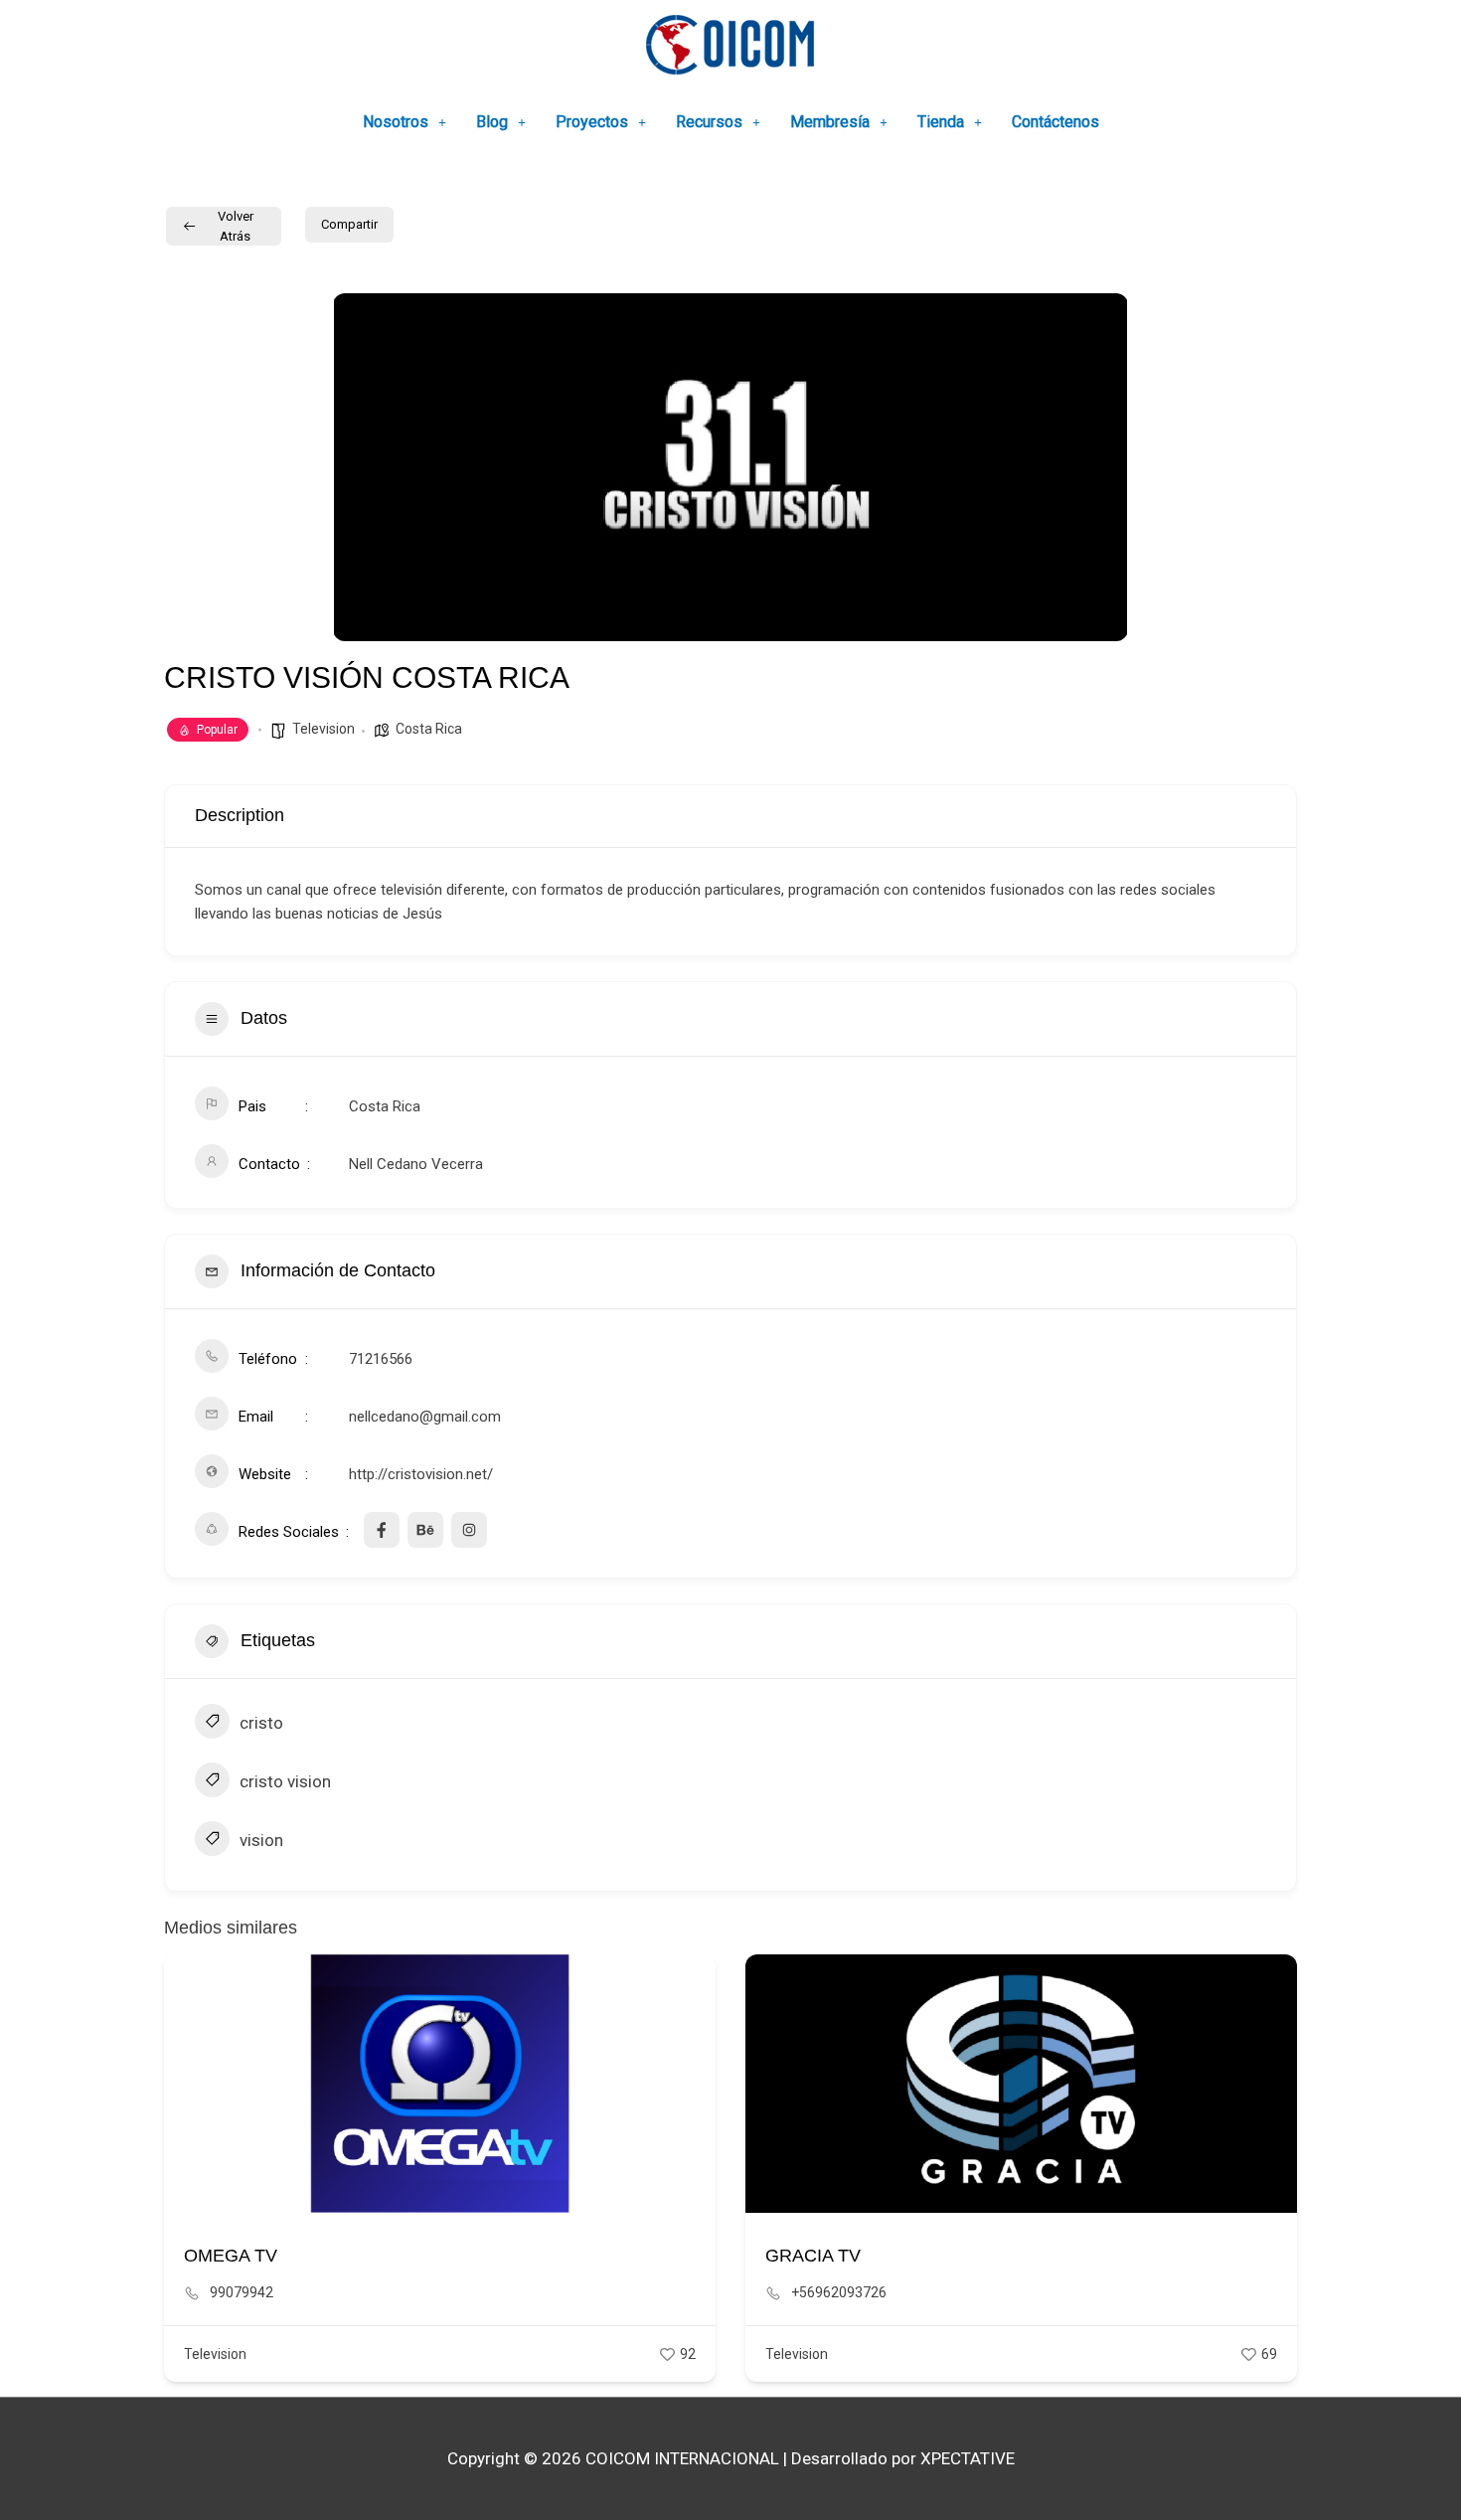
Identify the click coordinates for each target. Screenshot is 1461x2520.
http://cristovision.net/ (421, 1474)
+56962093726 (839, 2292)
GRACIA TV (813, 2256)
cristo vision (285, 1781)
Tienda (941, 122)
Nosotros (396, 122)
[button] (405, 122)
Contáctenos (1055, 122)
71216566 (381, 1359)
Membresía (830, 122)
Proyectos (592, 122)
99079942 (242, 2292)
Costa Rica (429, 729)
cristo (261, 1723)
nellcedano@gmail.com (425, 1417)
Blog (492, 122)
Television (324, 729)
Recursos (709, 122)
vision (261, 1840)
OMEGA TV (231, 2256)
